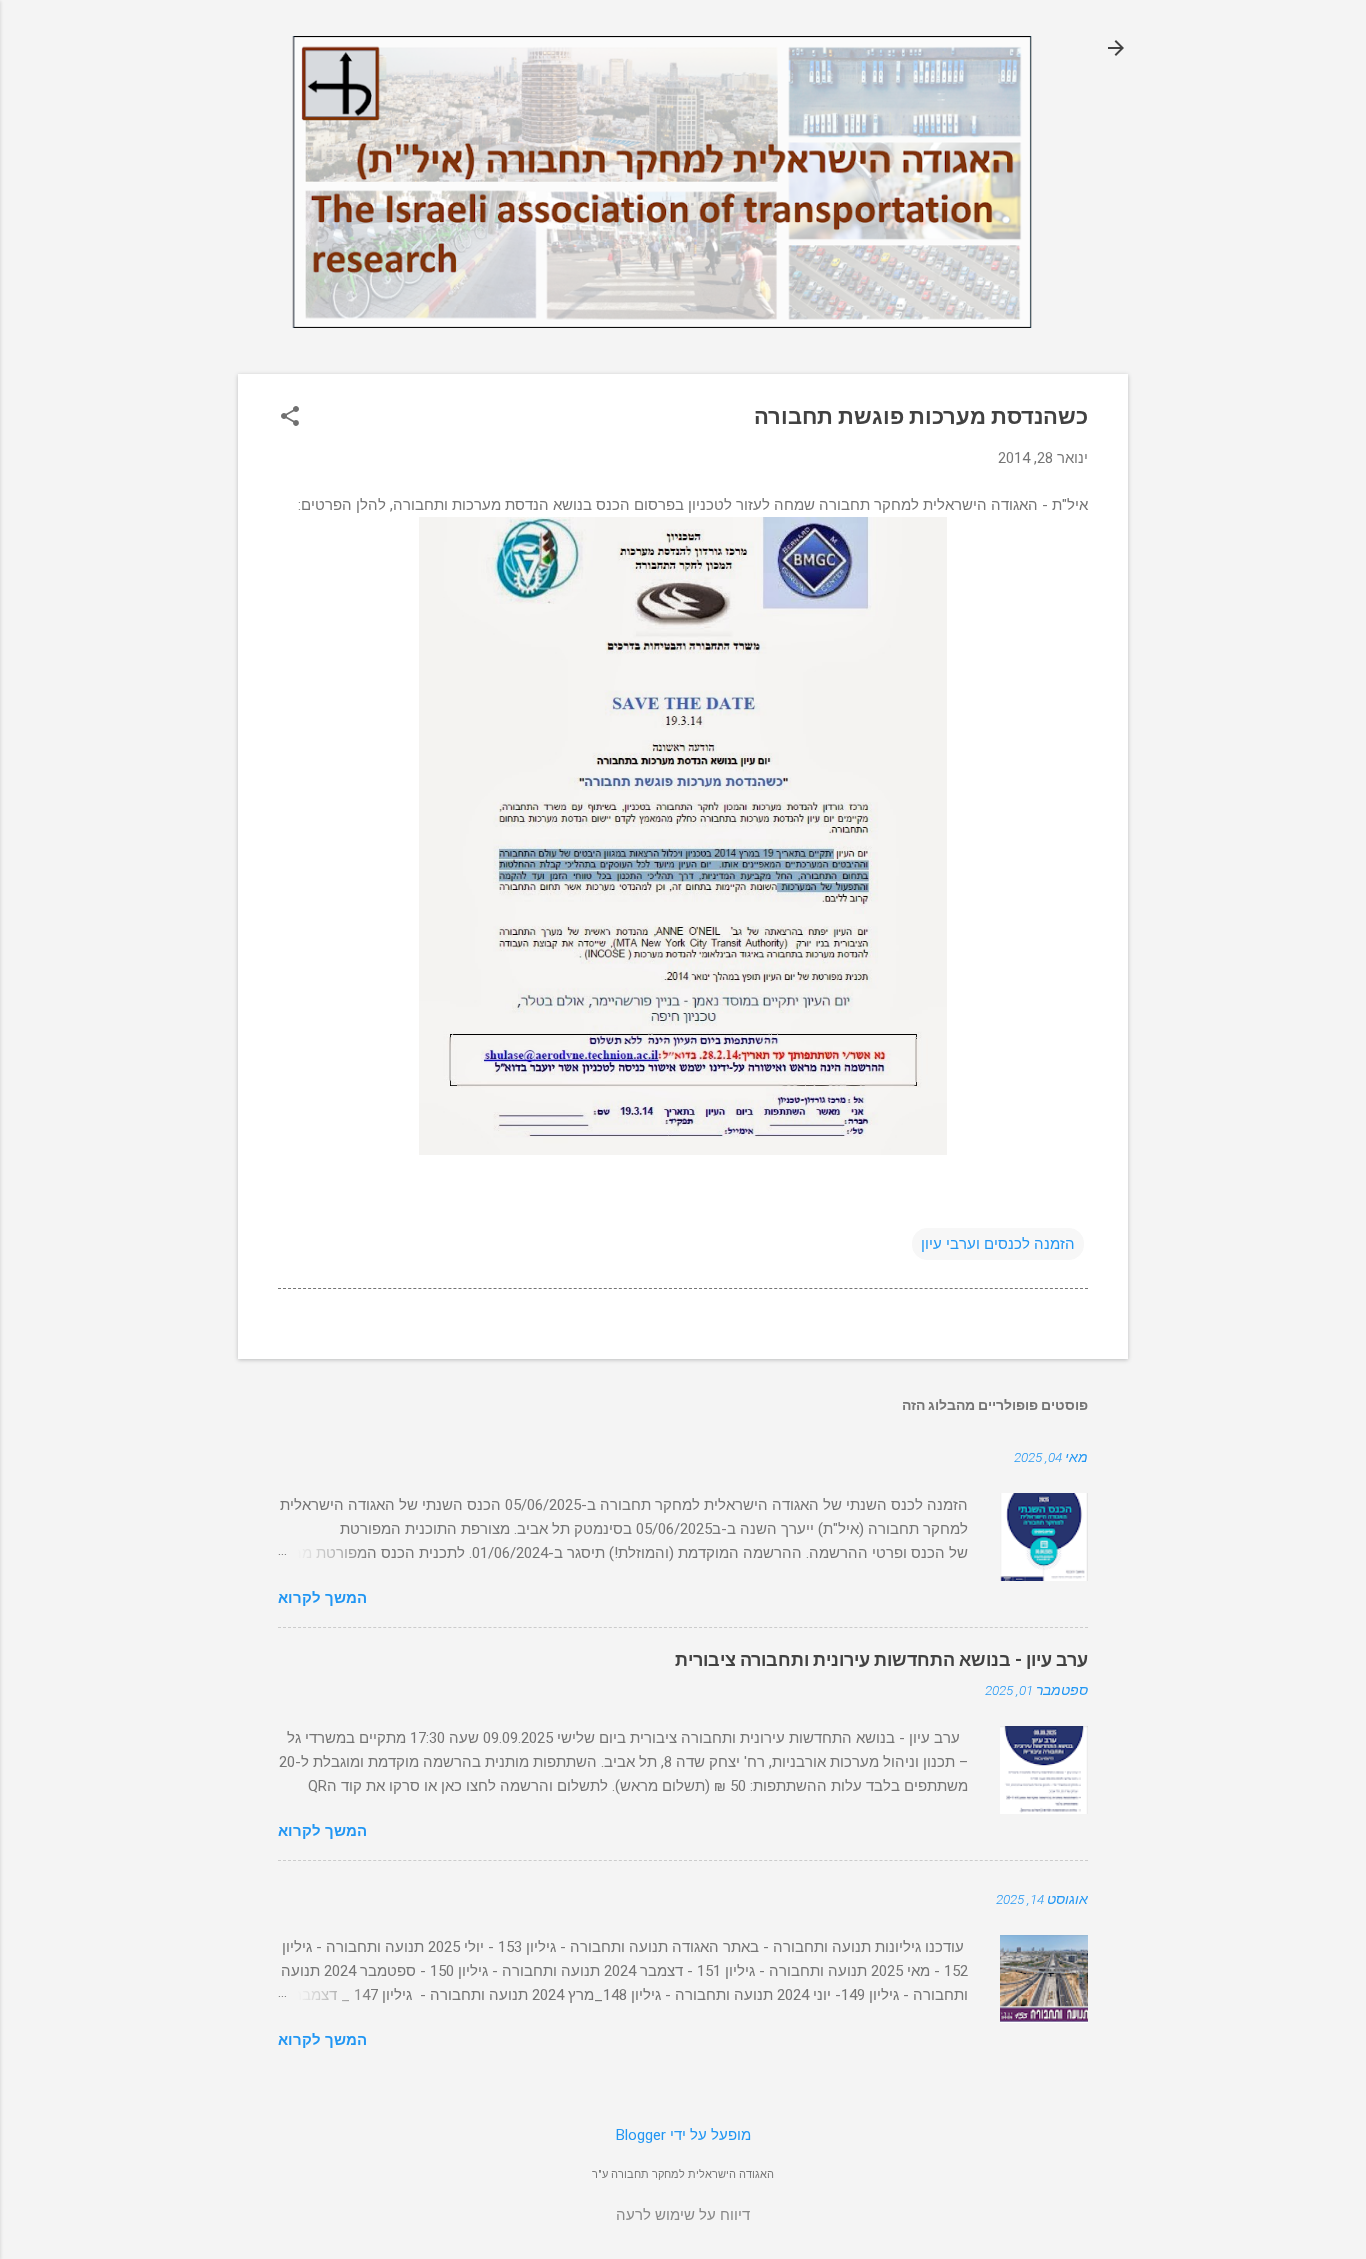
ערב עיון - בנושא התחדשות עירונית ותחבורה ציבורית (881, 1659)
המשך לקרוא (322, 1598)
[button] (290, 418)
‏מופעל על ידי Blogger (683, 2135)
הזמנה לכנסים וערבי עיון (998, 1244)
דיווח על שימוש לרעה (683, 2215)
